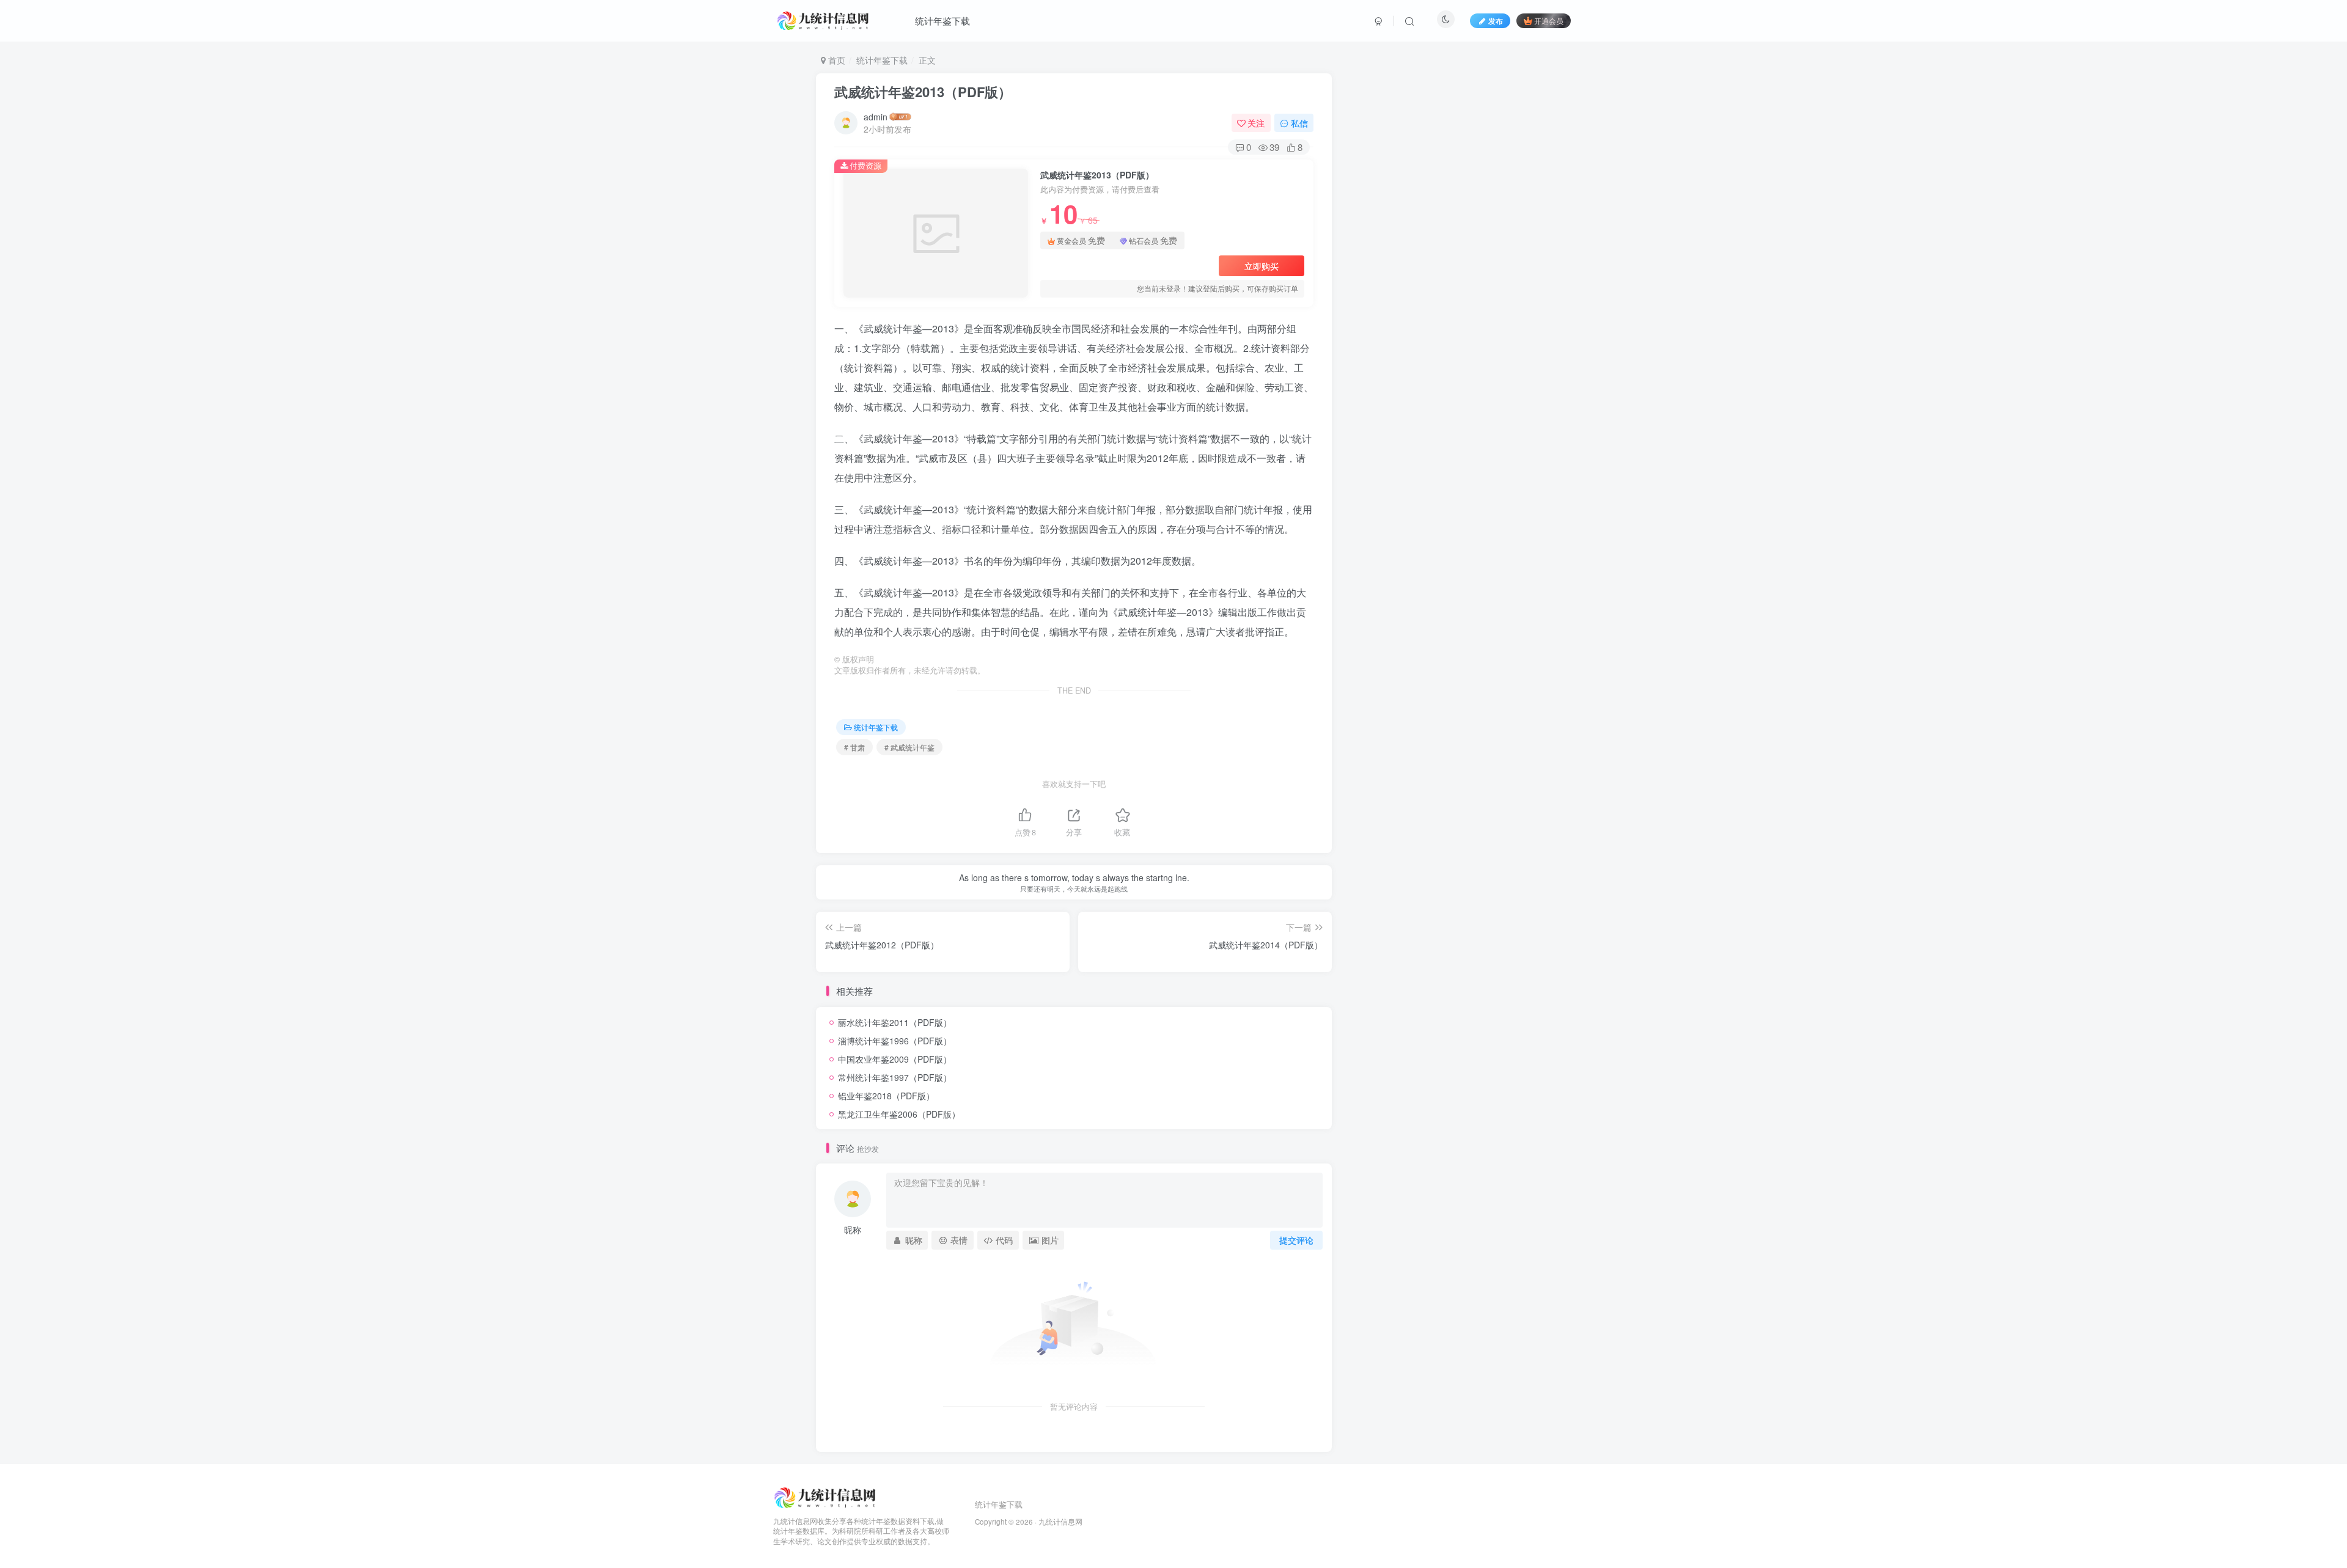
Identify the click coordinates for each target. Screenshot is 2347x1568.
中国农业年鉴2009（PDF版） (895, 1059)
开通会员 (1549, 20)
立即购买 (1262, 266)
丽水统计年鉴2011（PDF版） (895, 1022)
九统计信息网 (1060, 1522)
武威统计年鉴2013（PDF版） (923, 92)
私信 (1299, 123)
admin (876, 117)
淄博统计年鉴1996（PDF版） (895, 1041)
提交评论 (1296, 1240)
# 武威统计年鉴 (909, 747)
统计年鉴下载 (942, 20)
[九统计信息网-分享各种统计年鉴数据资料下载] (826, 1496)
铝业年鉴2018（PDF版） (886, 1096)
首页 (836, 60)
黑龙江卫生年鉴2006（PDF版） (899, 1114)
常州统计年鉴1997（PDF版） (895, 1077)
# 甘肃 (854, 747)
